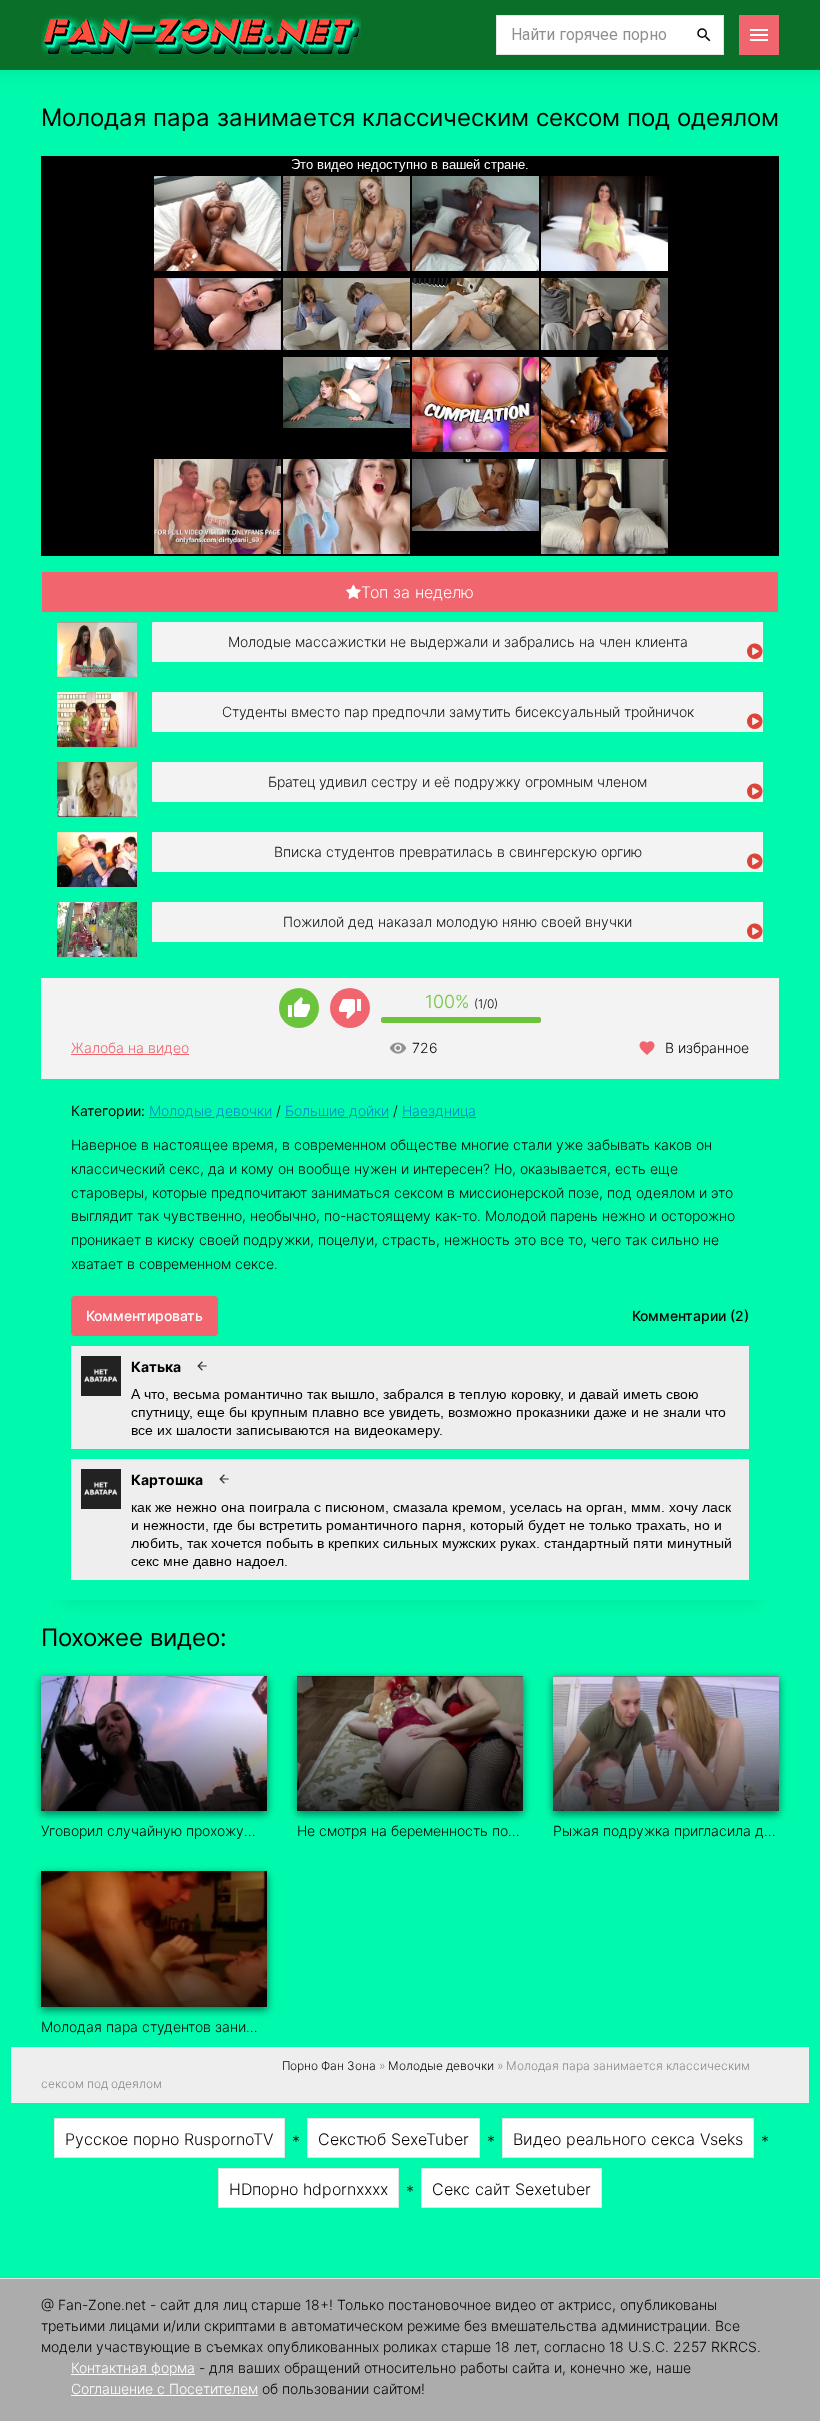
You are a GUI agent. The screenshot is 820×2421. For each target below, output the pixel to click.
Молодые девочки (210, 1110)
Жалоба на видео (130, 1047)
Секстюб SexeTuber (393, 2139)
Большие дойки (337, 1110)
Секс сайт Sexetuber (511, 2189)
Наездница (439, 1110)
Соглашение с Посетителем (164, 2388)
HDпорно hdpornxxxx (308, 2189)
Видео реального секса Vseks (628, 2139)
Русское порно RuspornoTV (169, 2139)
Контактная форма (133, 2367)
